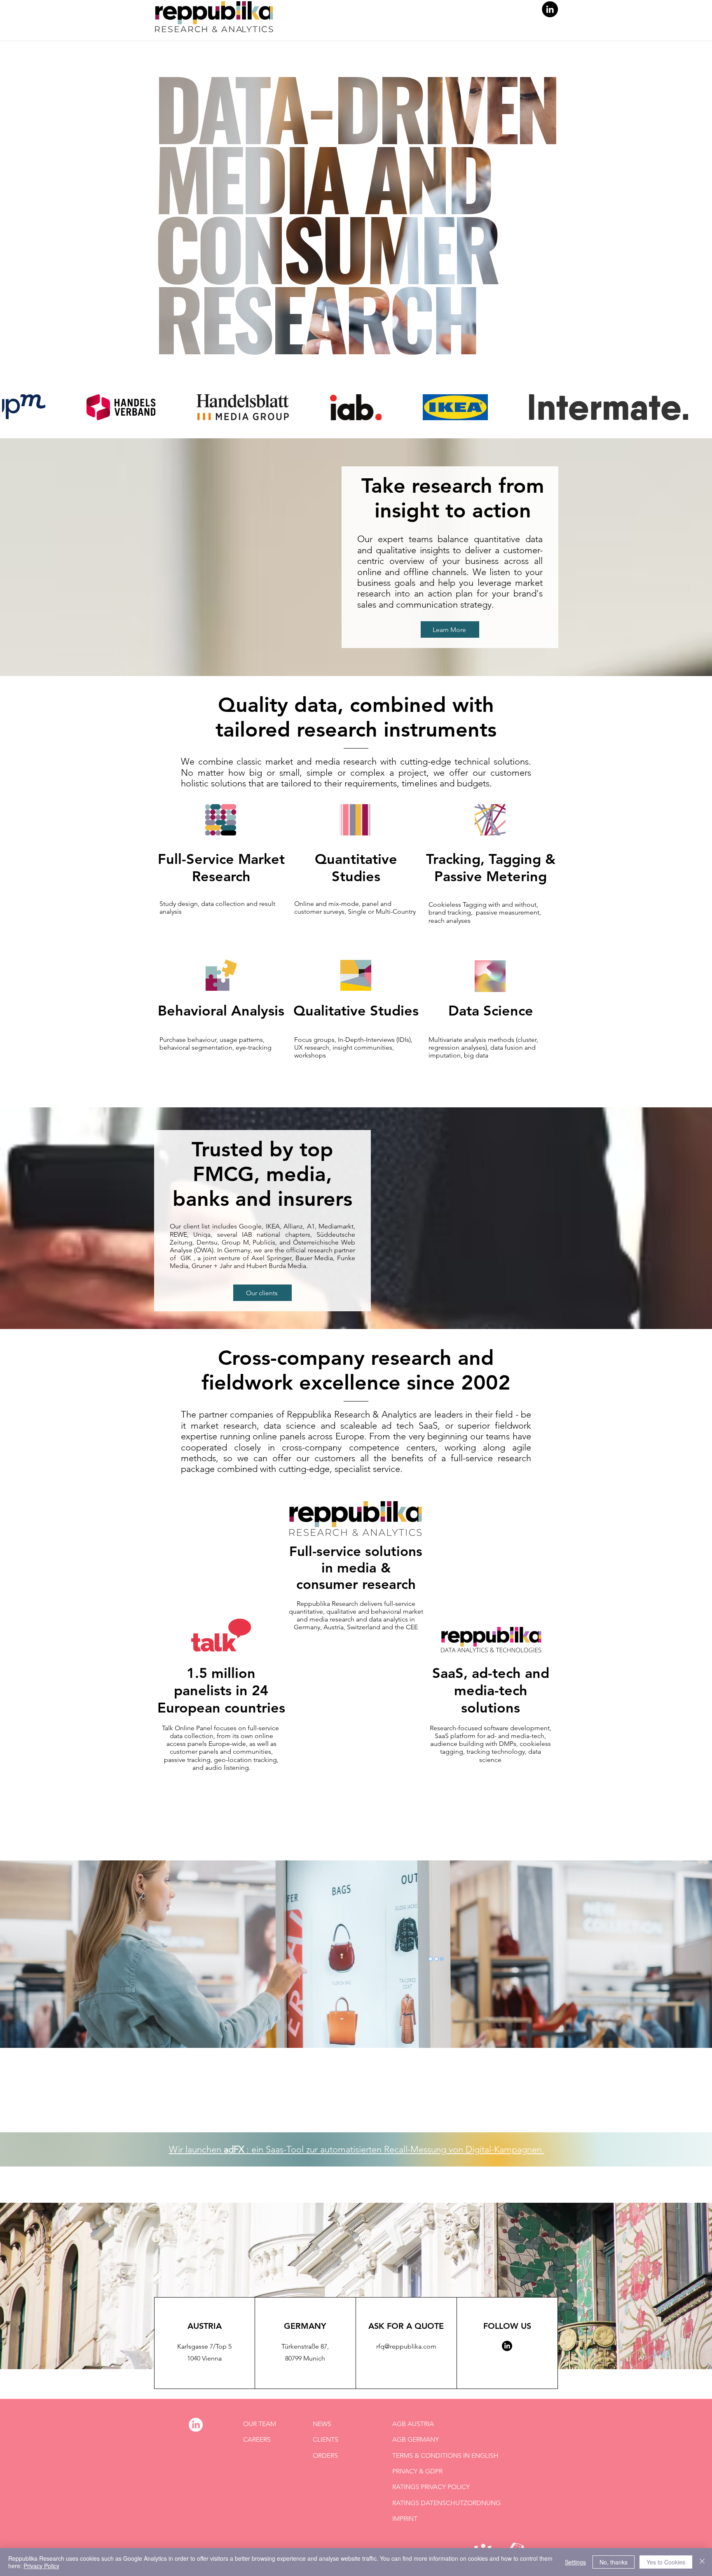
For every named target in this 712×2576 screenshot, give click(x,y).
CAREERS (257, 2439)
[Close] (702, 2562)
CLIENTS (326, 2439)
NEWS (322, 2424)
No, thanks (614, 2562)
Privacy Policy (41, 2566)
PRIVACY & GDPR (417, 2471)
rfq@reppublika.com (406, 2346)
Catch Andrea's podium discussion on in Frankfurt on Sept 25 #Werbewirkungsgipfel (356, 2111)
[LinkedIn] (550, 9)
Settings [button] (575, 2562)
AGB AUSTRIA (413, 2424)
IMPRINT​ (405, 2519)
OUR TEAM (260, 2424)
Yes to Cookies (666, 2562)
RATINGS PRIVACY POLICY (431, 2487)
